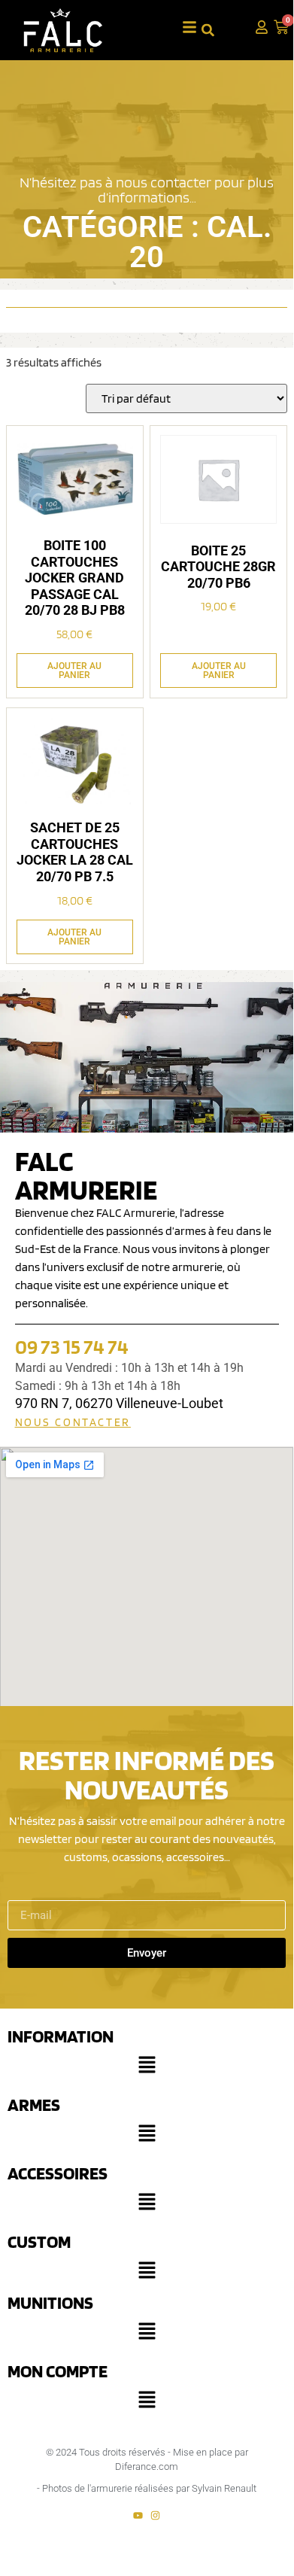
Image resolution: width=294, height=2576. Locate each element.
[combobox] (221, 30)
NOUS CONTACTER (73, 1422)
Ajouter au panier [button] (74, 671)
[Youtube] (138, 2515)
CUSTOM (39, 2241)
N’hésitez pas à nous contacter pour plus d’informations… (147, 190)
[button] (147, 2068)
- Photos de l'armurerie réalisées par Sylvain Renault (147, 2488)
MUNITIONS (50, 2302)
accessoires (58, 2173)
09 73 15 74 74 (72, 1346)
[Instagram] (155, 2515)
